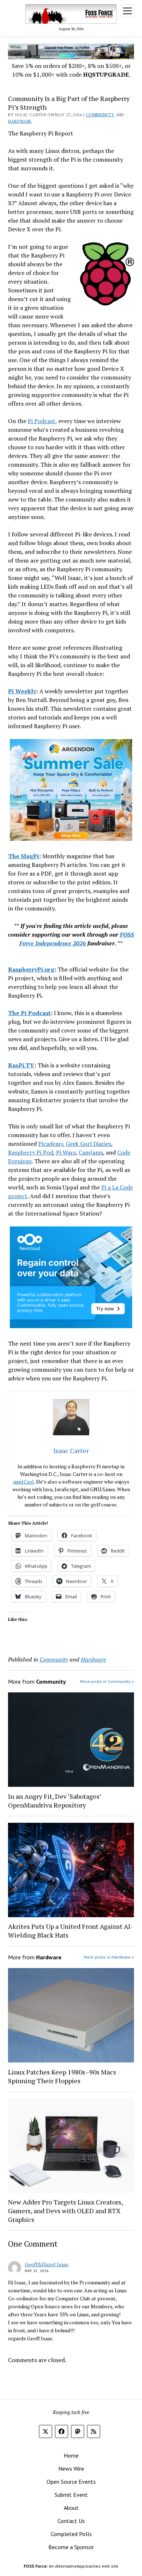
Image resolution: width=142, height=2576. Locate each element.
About (71, 2508)
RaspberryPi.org (31, 969)
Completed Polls (71, 2534)
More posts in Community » (107, 1681)
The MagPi (23, 856)
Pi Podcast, (42, 421)
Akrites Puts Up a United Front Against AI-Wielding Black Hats (70, 1931)
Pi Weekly (22, 691)
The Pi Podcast (29, 1013)
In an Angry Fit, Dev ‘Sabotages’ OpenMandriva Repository (54, 1801)
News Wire (71, 2469)
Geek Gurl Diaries (88, 1144)
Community (100, 115)
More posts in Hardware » (109, 1957)
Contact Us (71, 2521)
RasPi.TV (21, 1065)
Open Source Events (71, 2482)
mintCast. (24, 1482)
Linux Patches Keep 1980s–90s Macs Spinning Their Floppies (62, 2076)
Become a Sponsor (71, 2547)
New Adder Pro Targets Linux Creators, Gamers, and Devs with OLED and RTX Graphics (65, 2211)
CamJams (91, 1152)
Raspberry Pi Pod (31, 1152)
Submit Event (71, 2495)
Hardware (20, 121)
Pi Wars (66, 1152)
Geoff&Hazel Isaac (47, 2264)
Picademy (51, 1144)
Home (71, 2455)
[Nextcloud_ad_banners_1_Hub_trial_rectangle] (71, 1326)
